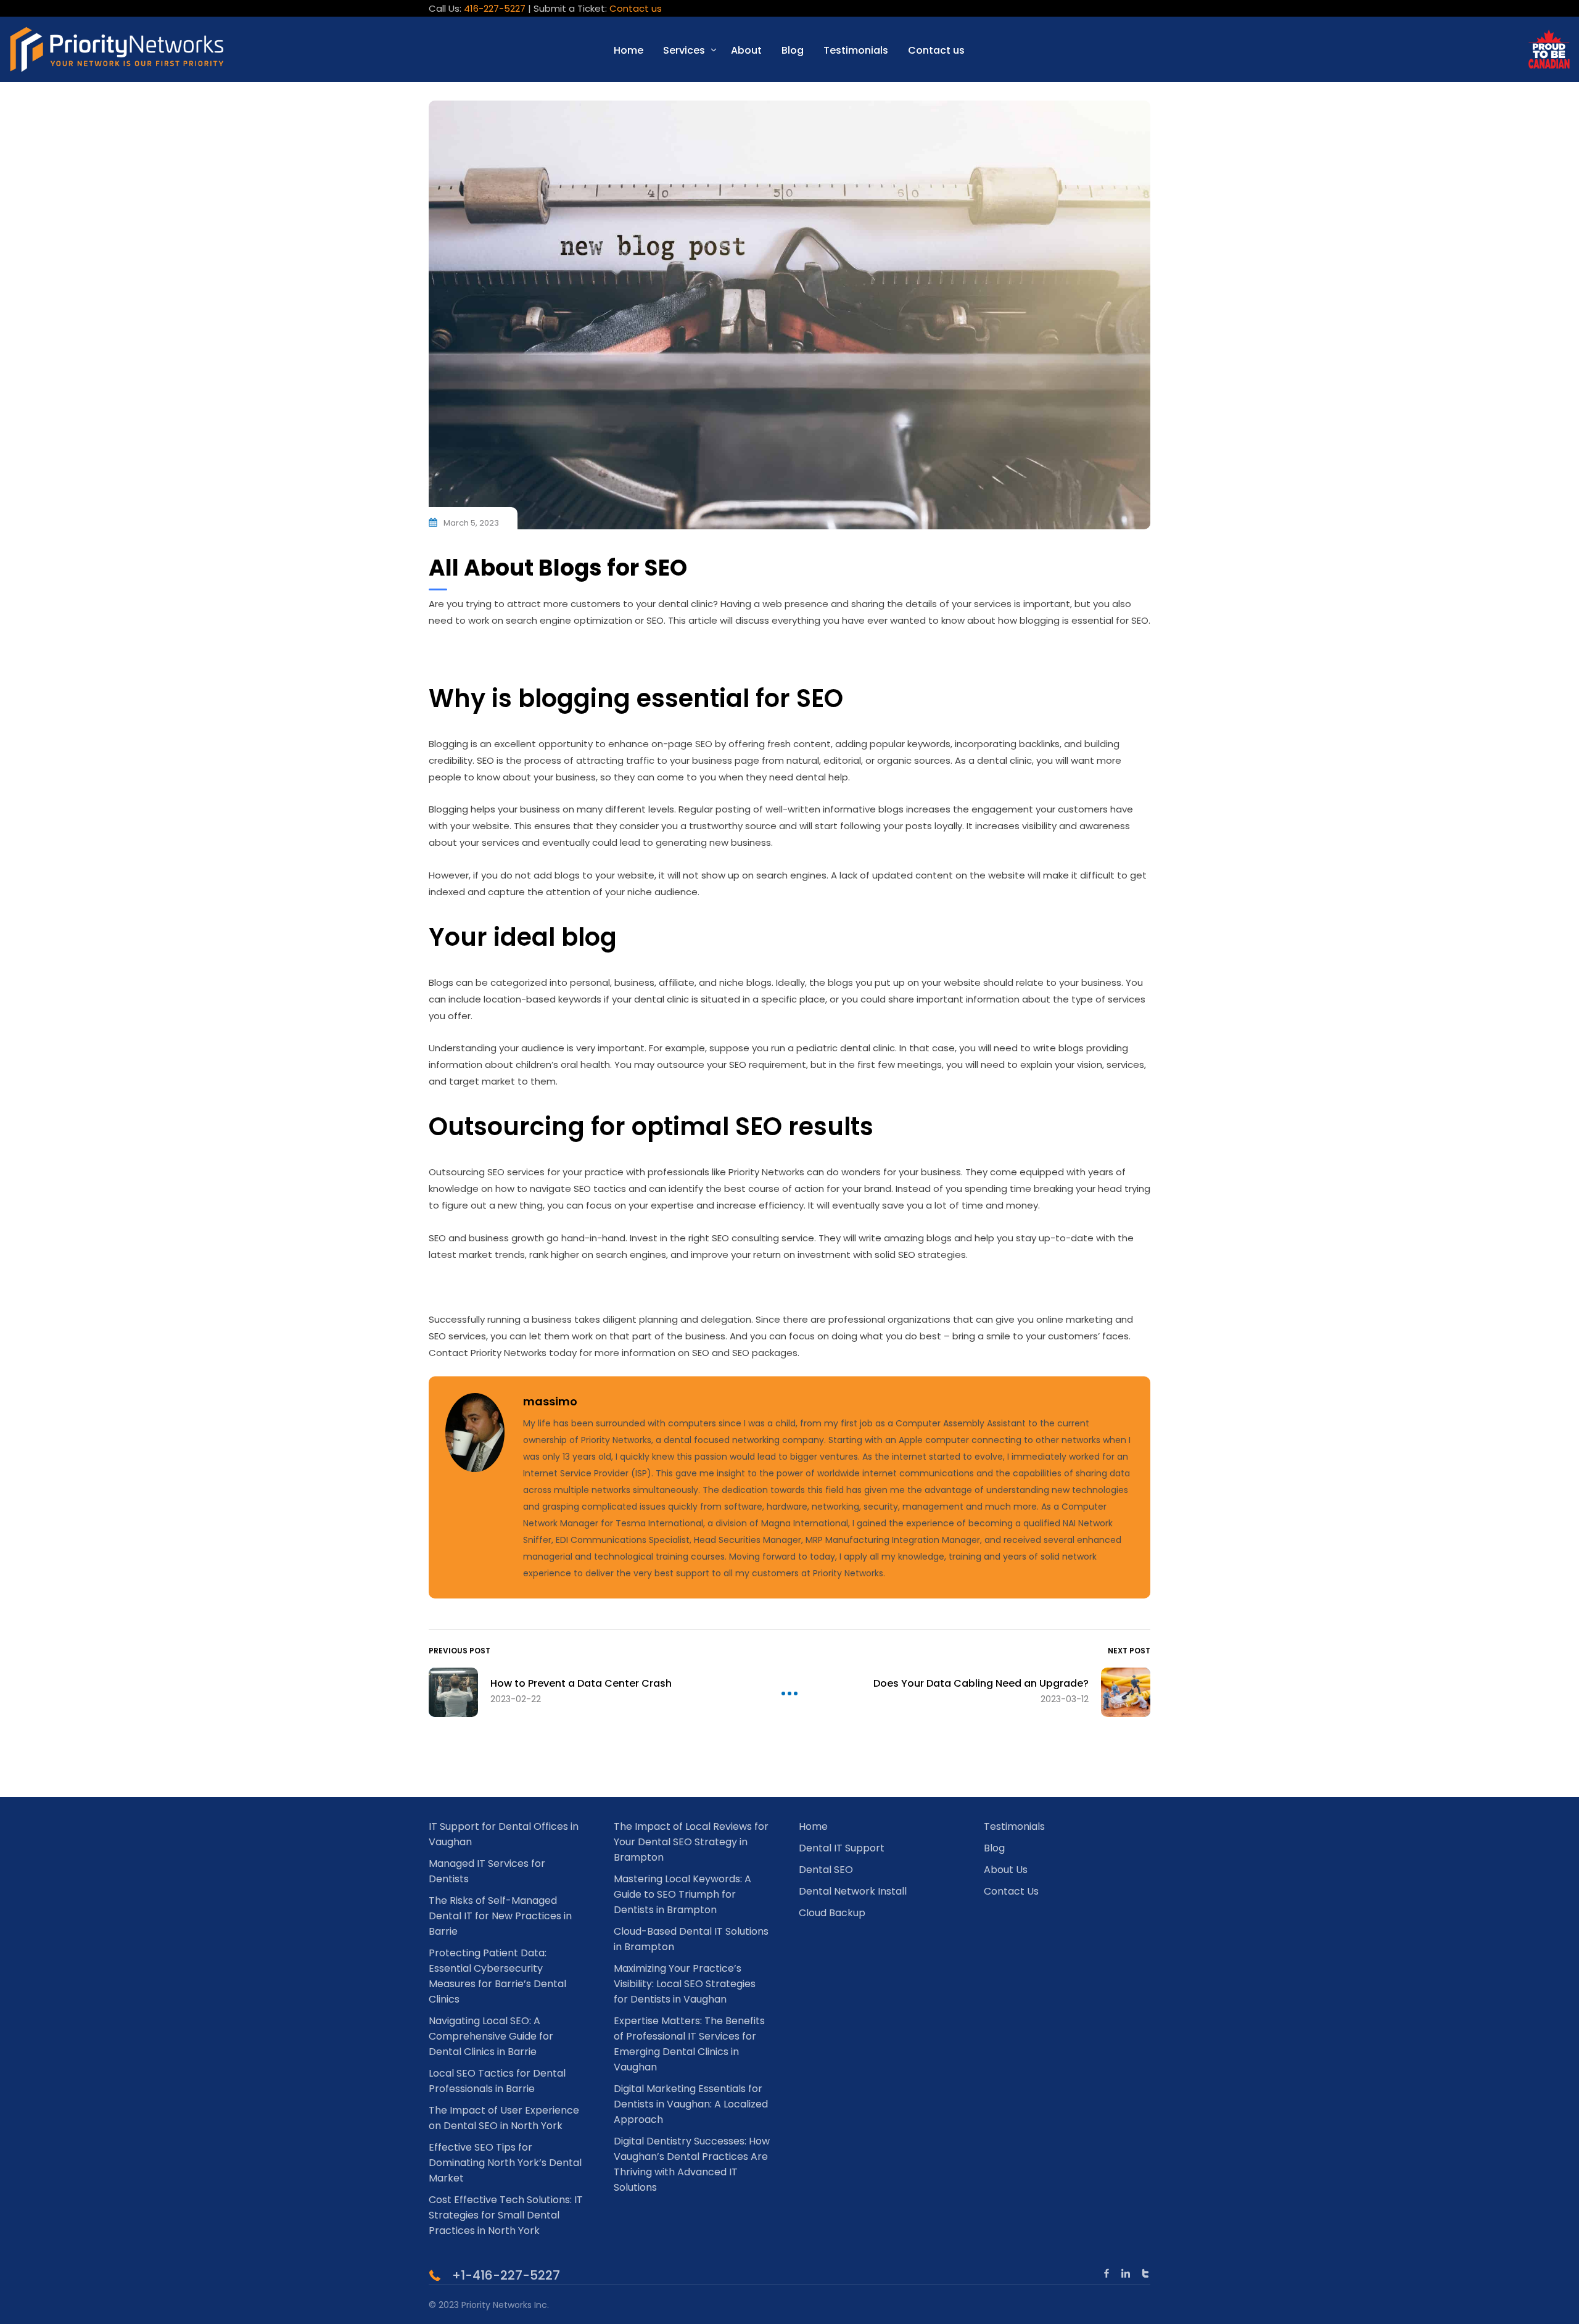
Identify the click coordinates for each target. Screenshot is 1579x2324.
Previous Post (460, 1651)
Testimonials (856, 50)
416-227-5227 (495, 8)
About (746, 50)
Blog (793, 50)
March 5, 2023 (471, 523)
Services (684, 50)
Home (629, 50)
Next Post (1129, 1651)
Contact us (636, 8)
